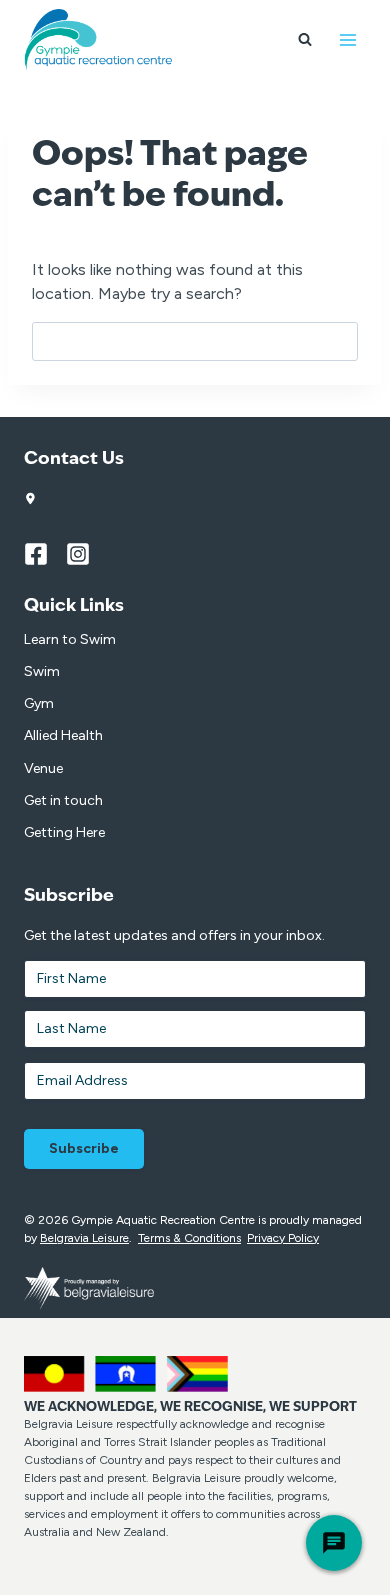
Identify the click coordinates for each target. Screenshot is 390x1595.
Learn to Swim (70, 639)
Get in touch (63, 800)
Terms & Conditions (189, 1238)
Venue (43, 768)
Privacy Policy (283, 1238)
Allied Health (63, 735)
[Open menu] (347, 39)
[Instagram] (87, 554)
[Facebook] (45, 554)
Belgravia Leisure (84, 1238)
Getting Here (64, 832)
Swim (42, 671)
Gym (39, 703)
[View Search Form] (305, 40)
